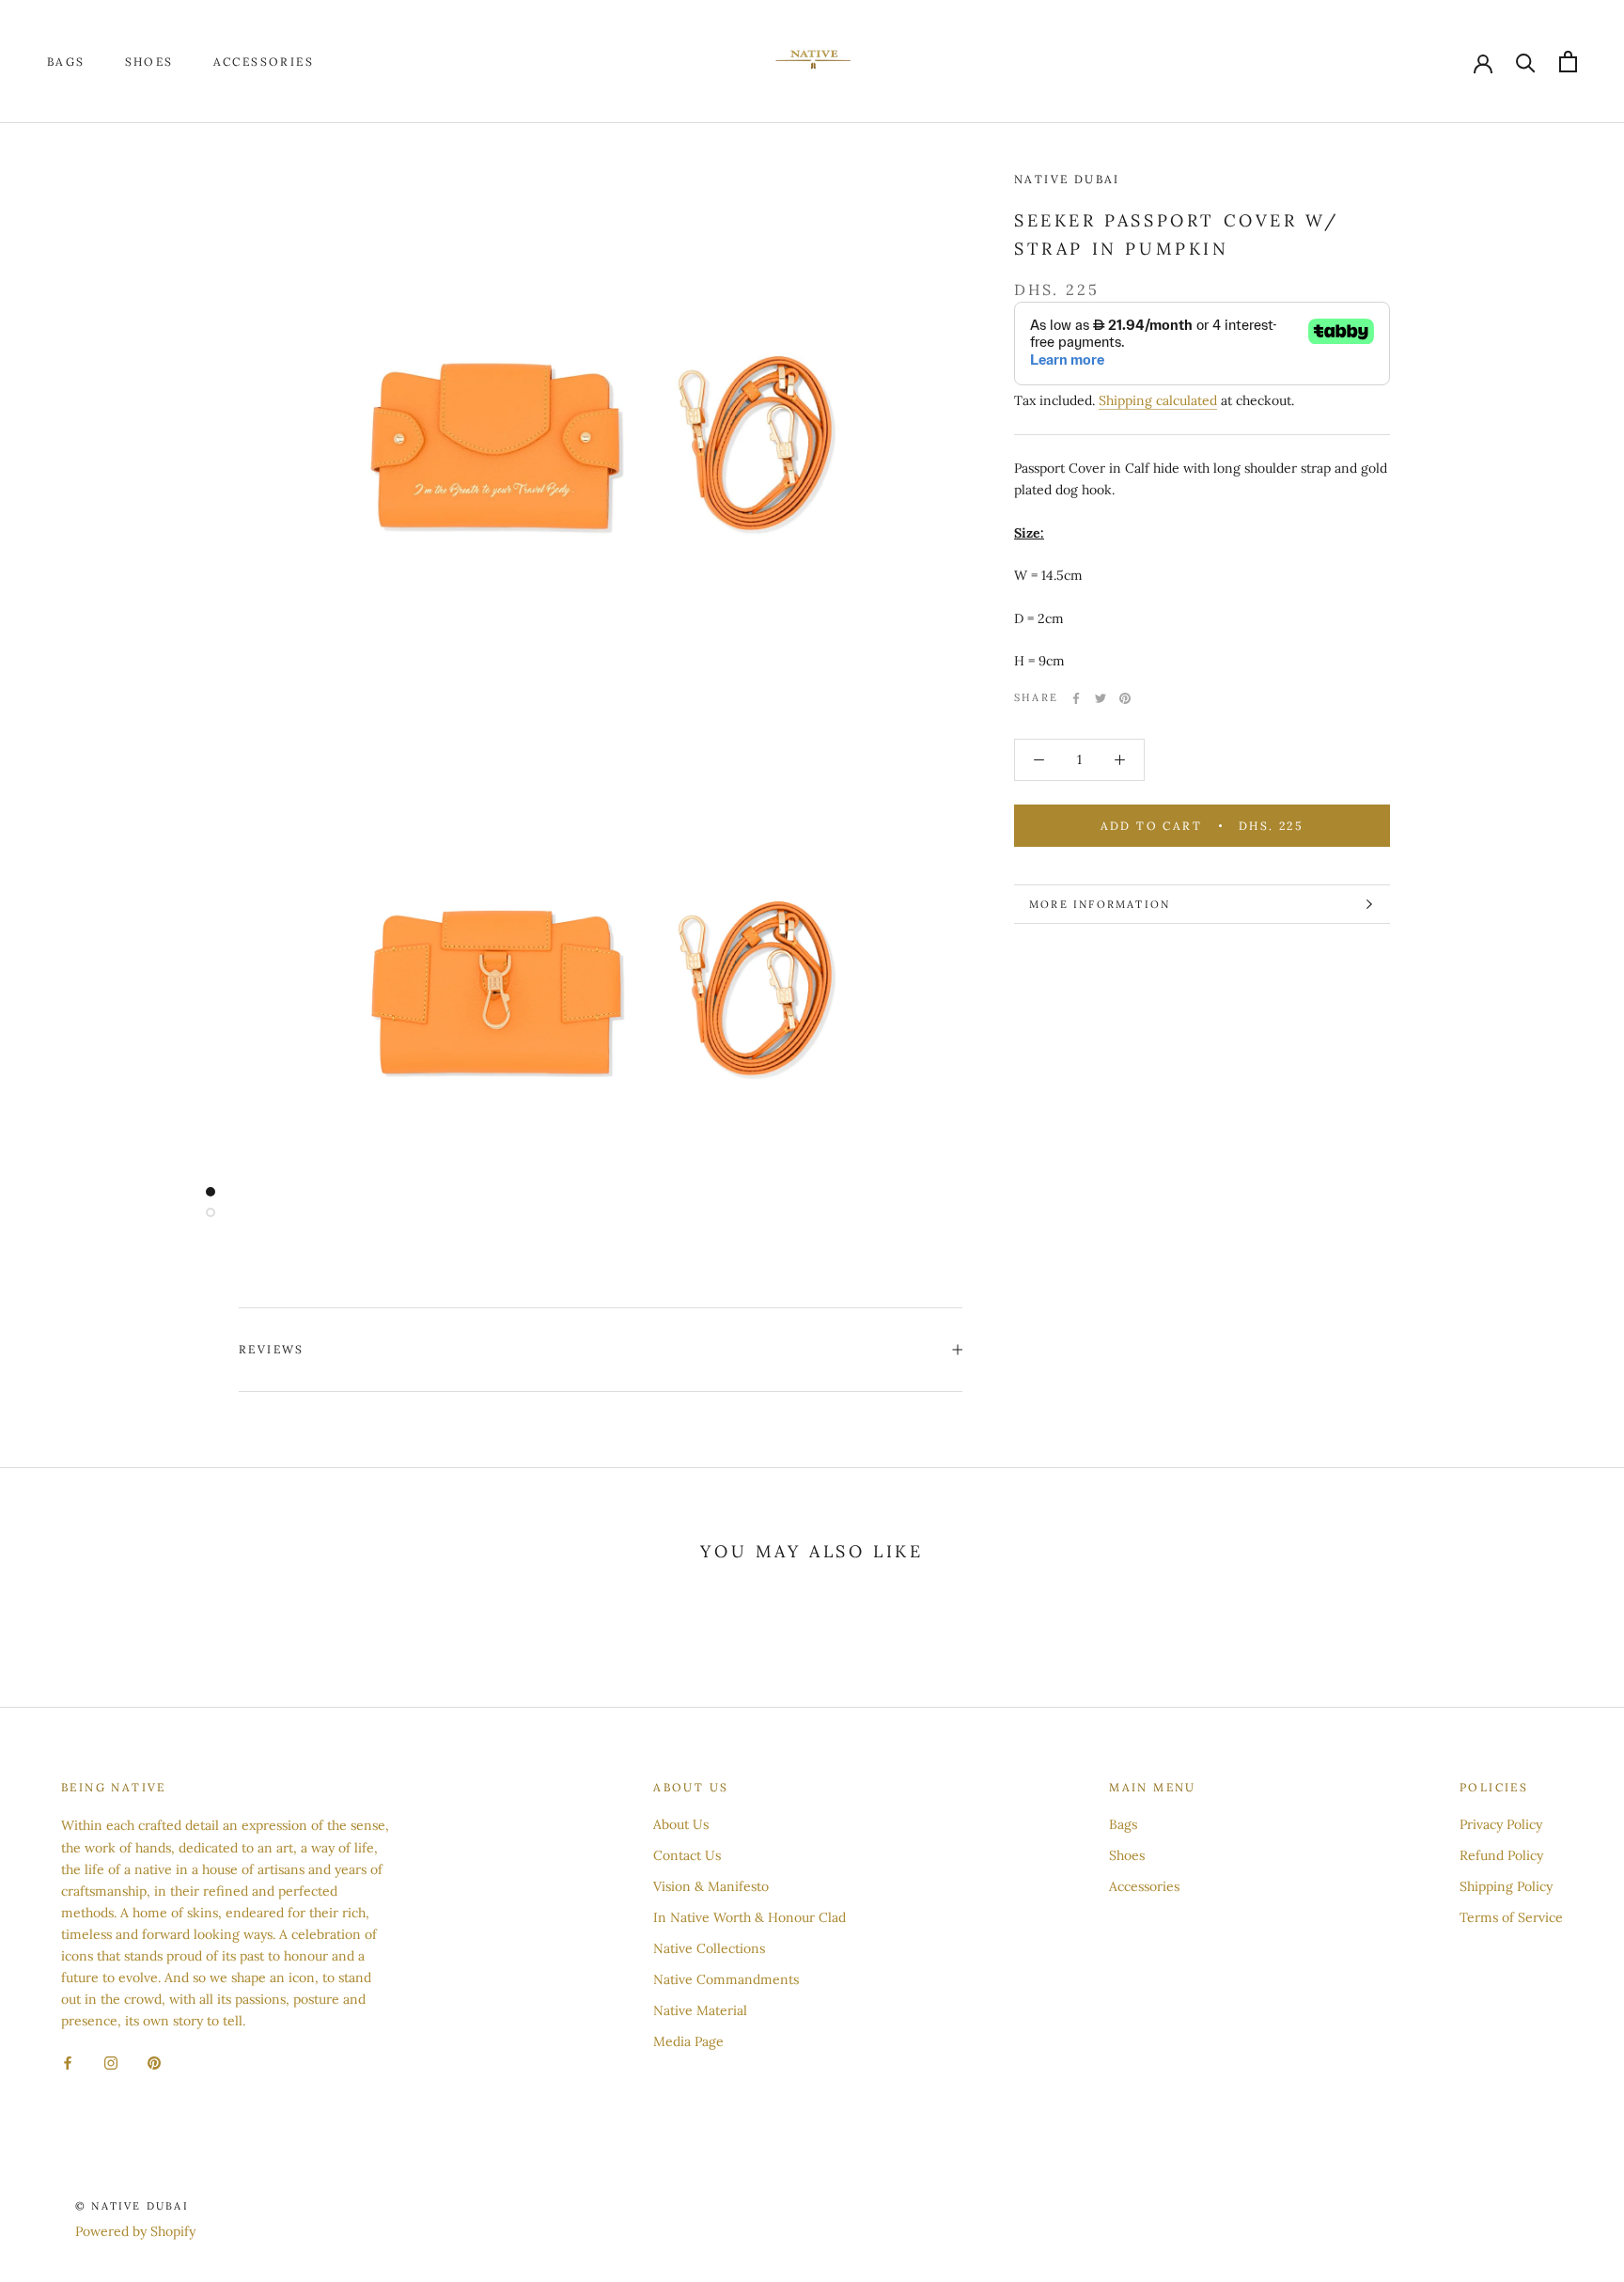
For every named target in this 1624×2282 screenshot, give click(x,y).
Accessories (264, 62)
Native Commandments (726, 1979)
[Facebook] (1076, 698)
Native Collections (709, 1948)
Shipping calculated (1158, 401)
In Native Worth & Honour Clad (750, 1917)
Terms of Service (1511, 1917)
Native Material (700, 2010)
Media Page (688, 2041)
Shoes (149, 62)
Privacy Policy (1501, 1824)
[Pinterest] (1125, 698)
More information (1100, 904)
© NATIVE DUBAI (132, 2206)
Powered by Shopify (135, 2231)
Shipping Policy (1506, 1886)
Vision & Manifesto (711, 1886)
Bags (66, 62)
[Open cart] (1568, 62)
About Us (681, 1824)
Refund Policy (1501, 1855)
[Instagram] (111, 2062)
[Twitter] (1101, 698)
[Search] (1526, 62)
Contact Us (687, 1855)
